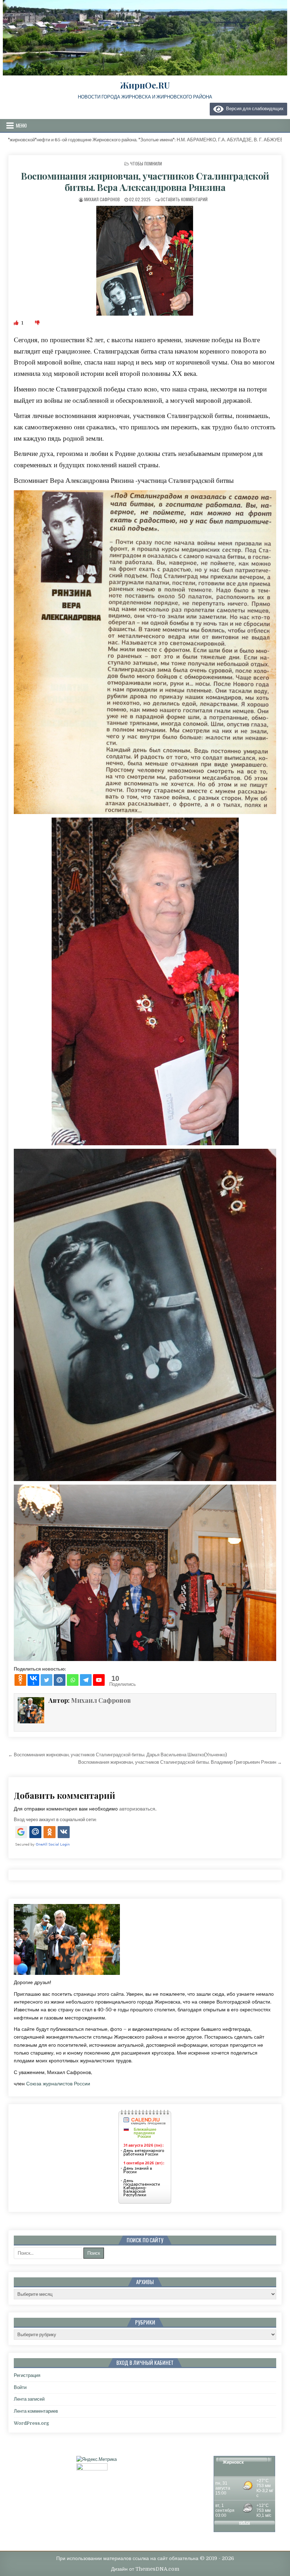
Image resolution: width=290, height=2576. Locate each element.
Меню (21, 125)
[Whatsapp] (73, 1680)
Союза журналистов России (58, 2084)
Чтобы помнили (146, 163)
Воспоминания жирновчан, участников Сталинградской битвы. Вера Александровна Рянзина (145, 181)
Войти (20, 2387)
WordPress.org (31, 2423)
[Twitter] (47, 1680)
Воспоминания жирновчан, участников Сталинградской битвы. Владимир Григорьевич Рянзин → (180, 1762)
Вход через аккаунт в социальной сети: (55, 1820)
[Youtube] (99, 1680)
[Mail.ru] (60, 1680)
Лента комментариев (36, 2411)
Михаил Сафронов (102, 199)
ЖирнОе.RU (145, 85)
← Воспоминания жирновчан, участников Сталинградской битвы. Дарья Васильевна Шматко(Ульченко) (118, 1755)
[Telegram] (86, 1680)
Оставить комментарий (184, 199)
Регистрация (27, 2375)
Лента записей (29, 2399)
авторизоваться (137, 1809)
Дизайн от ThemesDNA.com (145, 2569)
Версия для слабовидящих (254, 109)
